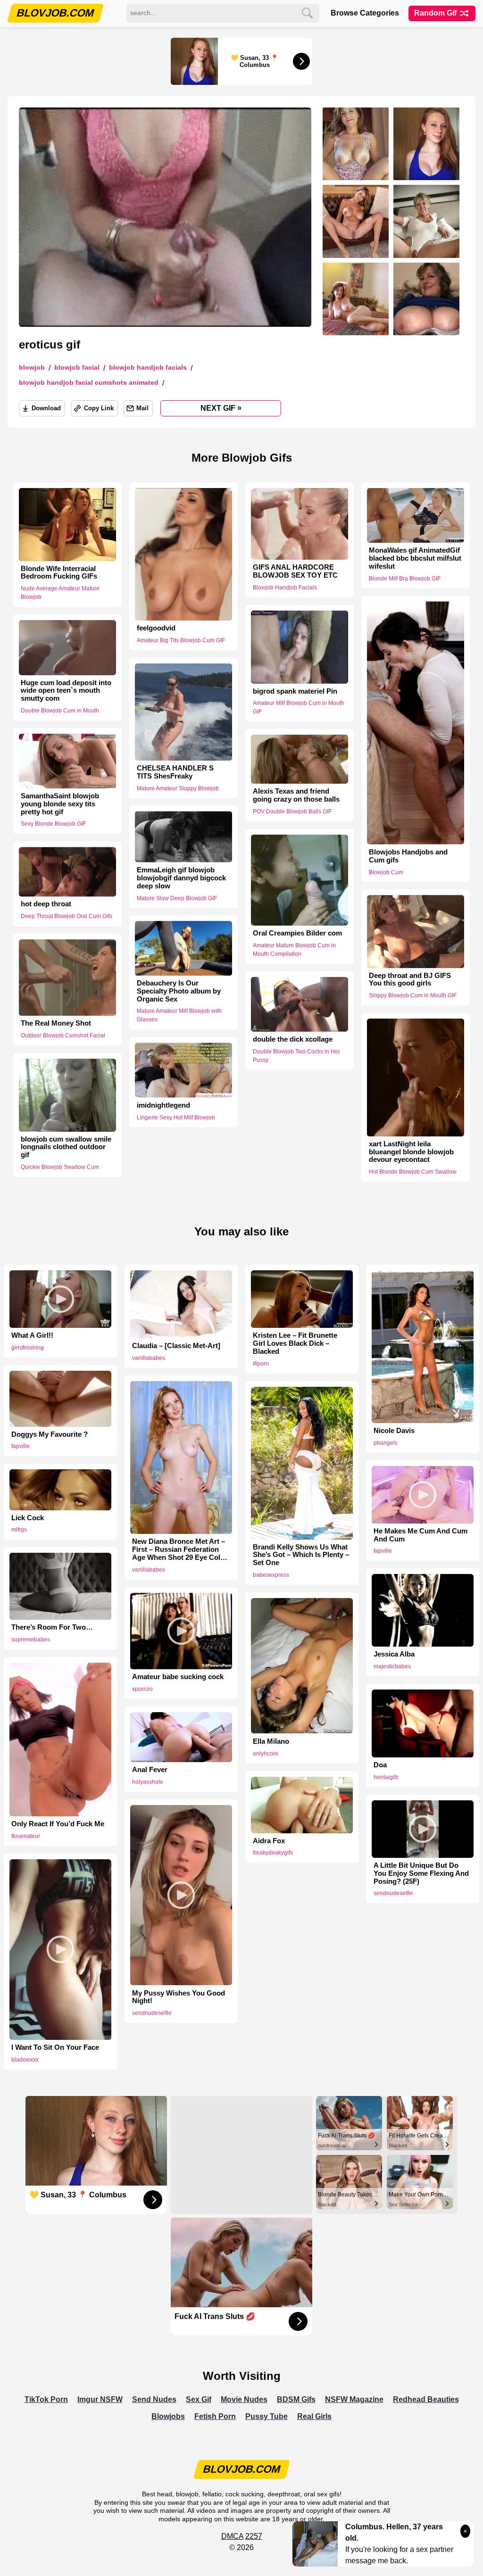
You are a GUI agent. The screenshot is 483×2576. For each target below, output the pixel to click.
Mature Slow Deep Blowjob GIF (177, 898)
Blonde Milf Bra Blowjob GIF (405, 579)
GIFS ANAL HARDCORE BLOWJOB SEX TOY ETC (295, 571)
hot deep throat (46, 904)
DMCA (232, 2536)
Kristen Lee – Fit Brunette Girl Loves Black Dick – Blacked (295, 1343)
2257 (254, 2536)
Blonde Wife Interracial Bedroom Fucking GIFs (59, 573)
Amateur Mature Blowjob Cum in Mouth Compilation (294, 950)
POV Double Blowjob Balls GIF (292, 812)
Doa (380, 1765)
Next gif (221, 408)
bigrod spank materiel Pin (295, 691)
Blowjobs (168, 2416)
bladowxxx (25, 2060)
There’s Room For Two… (52, 1627)
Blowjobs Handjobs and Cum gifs (408, 856)
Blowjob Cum (386, 872)
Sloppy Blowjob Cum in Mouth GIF (413, 995)
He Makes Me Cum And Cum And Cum (421, 1535)
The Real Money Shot (56, 1024)
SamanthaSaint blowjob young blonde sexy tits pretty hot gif (60, 804)
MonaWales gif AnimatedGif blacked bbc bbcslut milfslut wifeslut (415, 558)
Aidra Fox (269, 1841)
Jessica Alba (394, 1654)
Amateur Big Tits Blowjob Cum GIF (181, 640)
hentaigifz (386, 1777)
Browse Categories (365, 13)
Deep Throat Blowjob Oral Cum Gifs (67, 916)
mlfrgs (19, 1530)
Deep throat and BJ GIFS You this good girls (410, 980)
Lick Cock (28, 1518)
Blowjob (32, 368)
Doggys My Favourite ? (50, 1434)
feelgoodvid (156, 628)
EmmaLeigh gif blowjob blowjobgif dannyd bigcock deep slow (181, 878)
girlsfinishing (28, 1348)
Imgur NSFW (100, 2399)
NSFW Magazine (354, 2399)
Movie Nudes (244, 2399)
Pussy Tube (266, 2416)
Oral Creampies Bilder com (297, 933)
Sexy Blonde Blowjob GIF (53, 824)
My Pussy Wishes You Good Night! (179, 1997)
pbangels (386, 1443)
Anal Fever (150, 1770)
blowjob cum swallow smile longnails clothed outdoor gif (66, 1147)
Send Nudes (154, 2399)
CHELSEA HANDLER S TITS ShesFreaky (175, 772)
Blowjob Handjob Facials (148, 368)
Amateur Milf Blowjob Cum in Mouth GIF (299, 707)
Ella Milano (271, 1741)
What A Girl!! (32, 1335)
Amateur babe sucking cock (178, 1677)
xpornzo (142, 1689)
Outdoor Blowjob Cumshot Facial (63, 1035)
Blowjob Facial (77, 368)
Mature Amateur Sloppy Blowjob (178, 788)
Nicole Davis (394, 1431)
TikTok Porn (46, 2399)
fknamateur (26, 1836)
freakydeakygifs (273, 1853)
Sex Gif (199, 2399)
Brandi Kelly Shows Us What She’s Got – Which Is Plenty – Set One (301, 1555)
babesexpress (271, 1575)
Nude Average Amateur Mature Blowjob (60, 593)
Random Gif (436, 13)
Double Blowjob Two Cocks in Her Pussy (296, 1056)
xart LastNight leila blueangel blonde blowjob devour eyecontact (411, 1152)
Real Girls (314, 2416)
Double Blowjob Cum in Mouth (60, 711)
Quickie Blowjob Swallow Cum (60, 1167)
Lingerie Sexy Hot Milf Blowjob (176, 1117)
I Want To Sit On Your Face (55, 2047)
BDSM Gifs (296, 2399)
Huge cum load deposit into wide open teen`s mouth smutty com (66, 691)
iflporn (261, 1364)
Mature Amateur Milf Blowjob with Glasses (179, 1016)
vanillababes (149, 1358)
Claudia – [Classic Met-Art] (176, 1346)
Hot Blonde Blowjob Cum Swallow (413, 1172)
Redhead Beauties (426, 2399)
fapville (21, 1446)
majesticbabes (392, 1666)
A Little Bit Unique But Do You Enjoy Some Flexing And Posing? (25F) (421, 1873)
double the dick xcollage (293, 1039)
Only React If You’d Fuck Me (58, 1824)
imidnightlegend (163, 1105)
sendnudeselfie (393, 1893)
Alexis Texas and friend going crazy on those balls (296, 795)
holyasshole (148, 1782)
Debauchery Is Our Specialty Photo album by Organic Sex (179, 991)
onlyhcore (266, 1754)
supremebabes (31, 1640)
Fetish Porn (215, 2416)
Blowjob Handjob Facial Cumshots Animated (89, 383)
